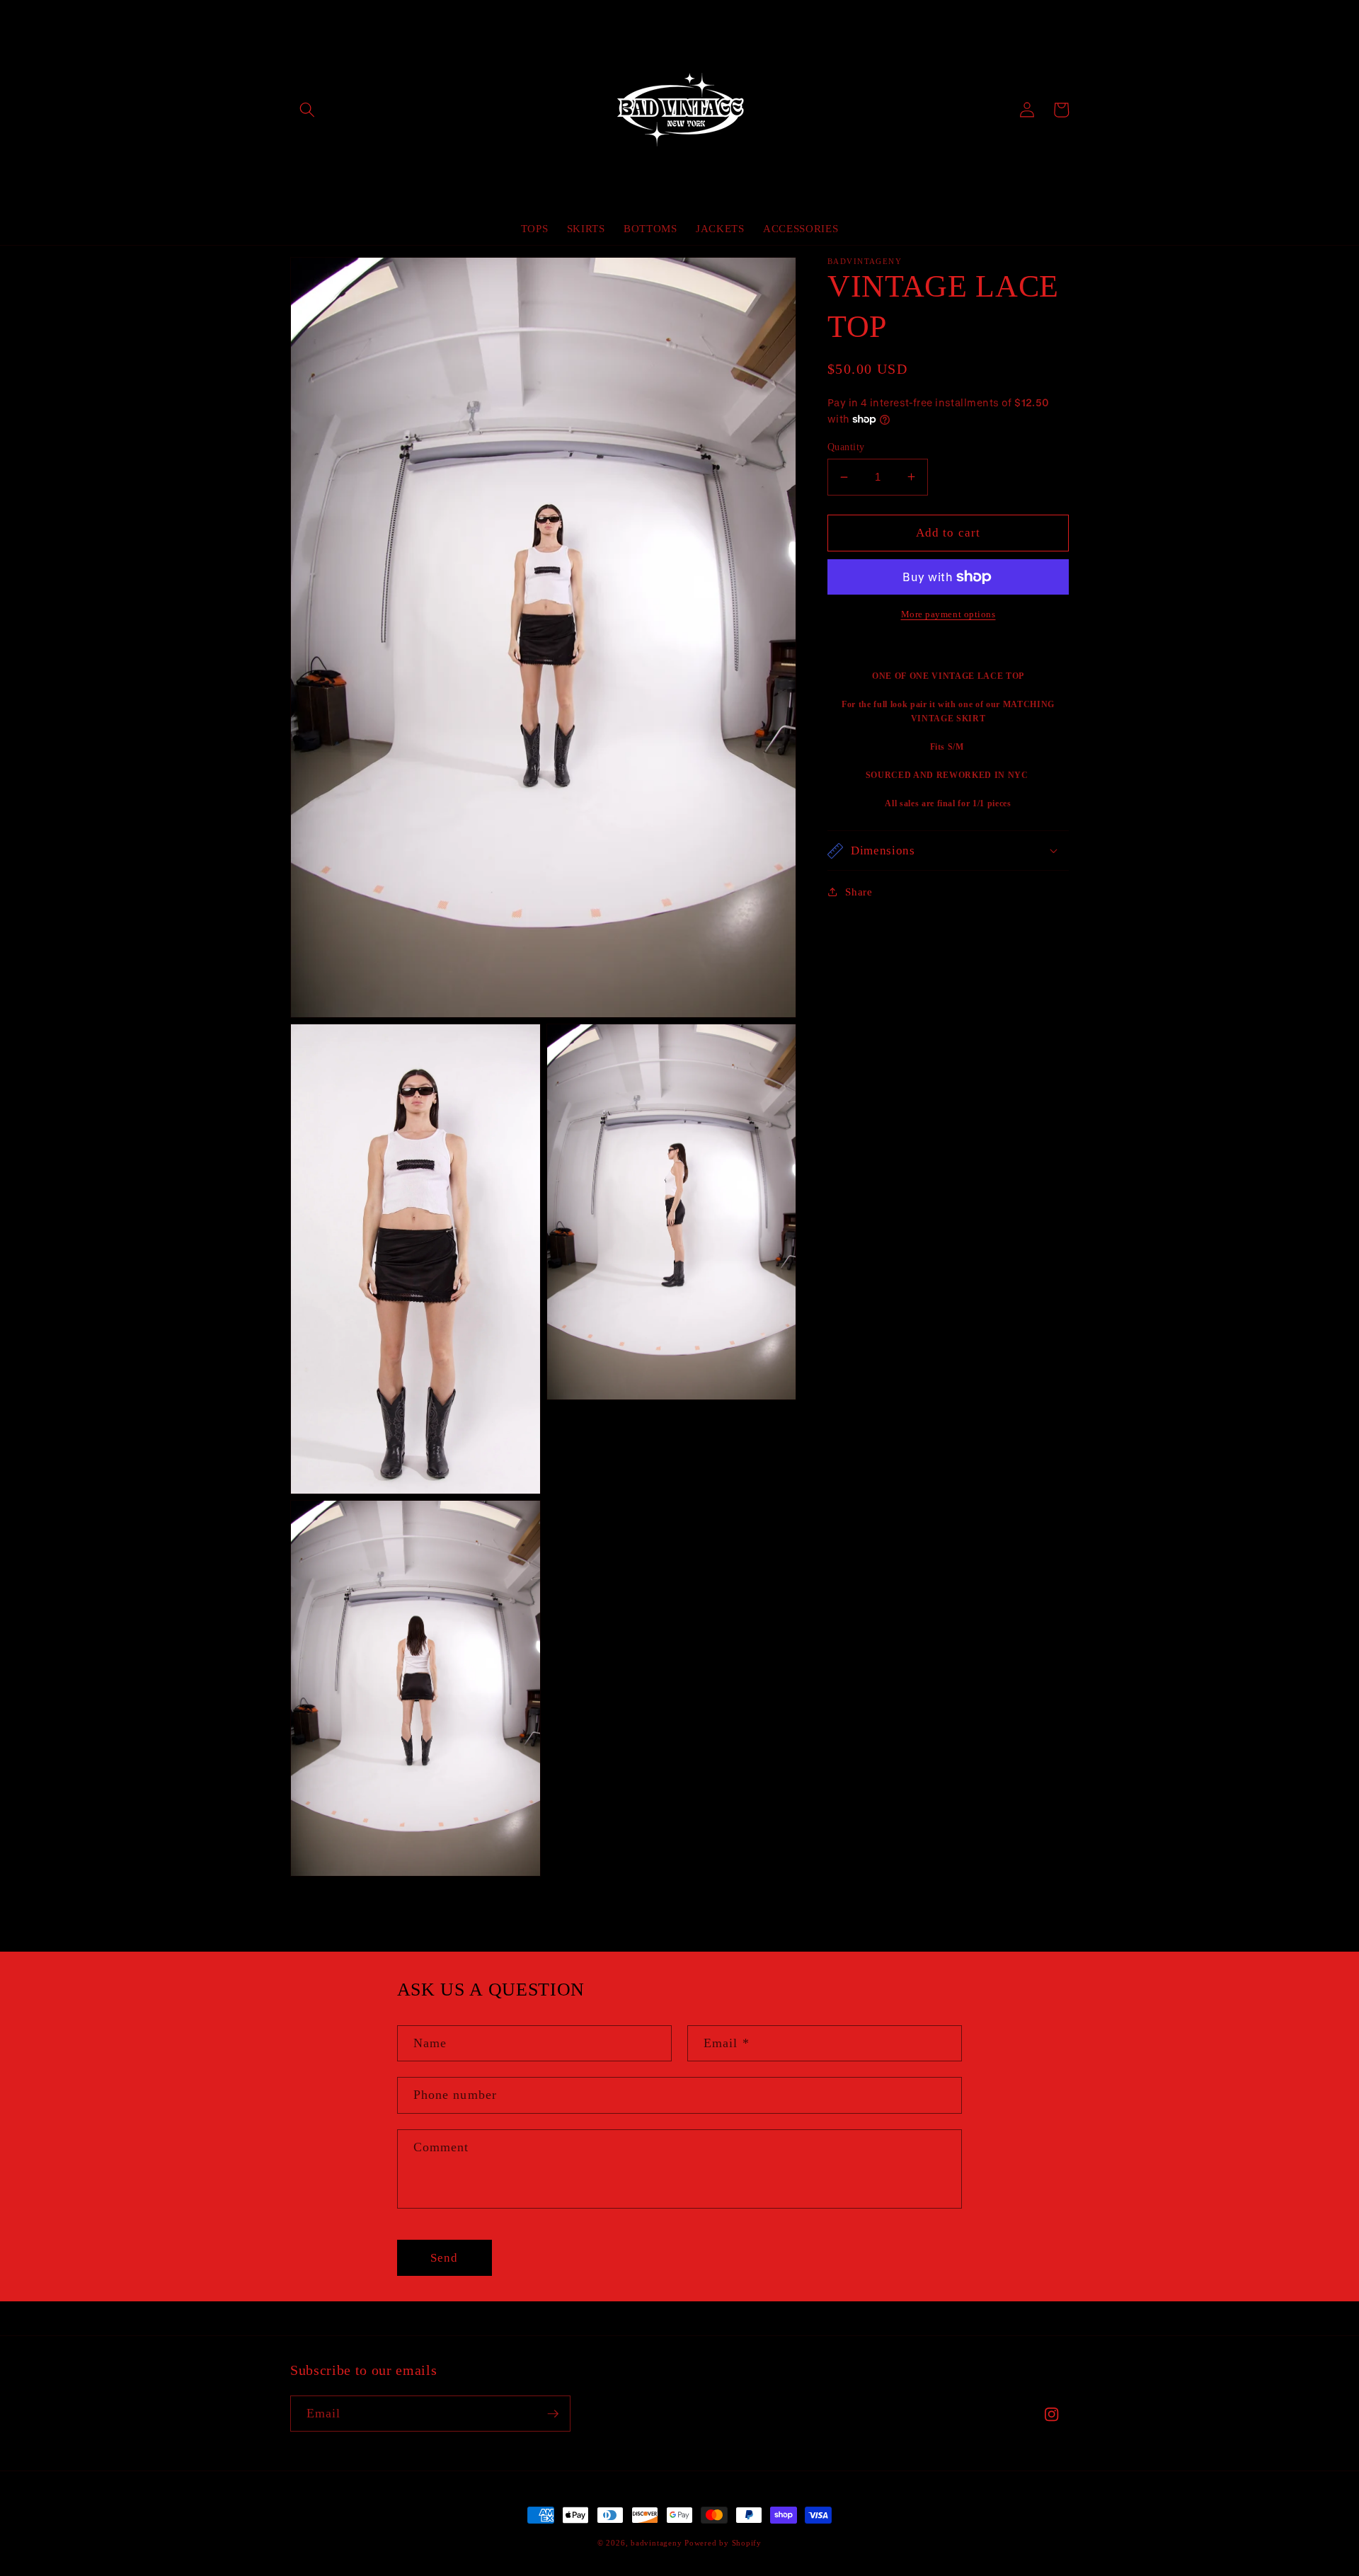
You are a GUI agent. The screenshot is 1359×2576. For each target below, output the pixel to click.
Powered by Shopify (723, 2543)
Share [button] (859, 892)
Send (444, 2258)
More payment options (948, 614)
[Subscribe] (553, 2414)
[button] (307, 110)
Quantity (846, 447)
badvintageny (656, 2543)
